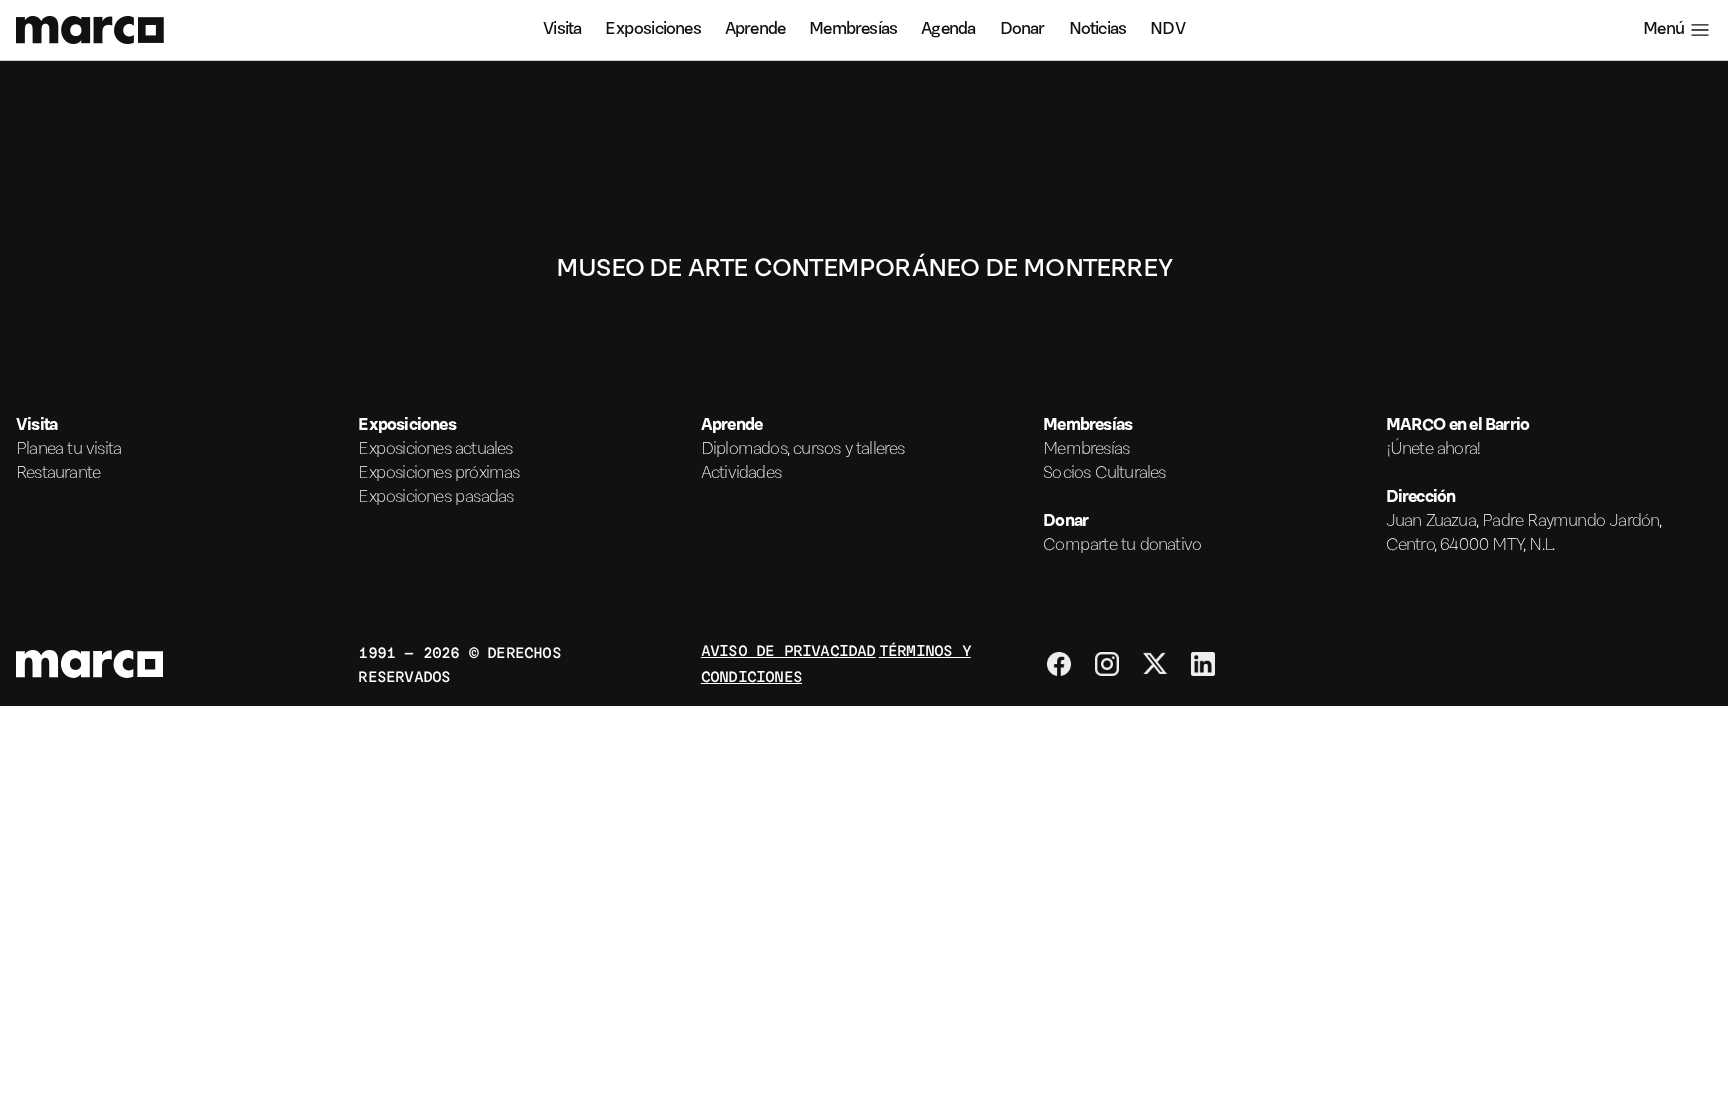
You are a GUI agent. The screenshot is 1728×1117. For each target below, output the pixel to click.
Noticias (1098, 30)
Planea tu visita (68, 450)
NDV (1167, 30)
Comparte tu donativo (1122, 546)
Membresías (853, 30)
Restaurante (58, 474)
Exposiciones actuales (435, 450)
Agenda (948, 30)
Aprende (755, 30)
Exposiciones (652, 30)
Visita (562, 30)
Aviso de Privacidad (788, 649)
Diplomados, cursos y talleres (803, 450)
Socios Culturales (1104, 474)
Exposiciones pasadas (435, 498)
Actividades (741, 474)
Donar (1022, 30)
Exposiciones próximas (438, 474)
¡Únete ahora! (1434, 450)
